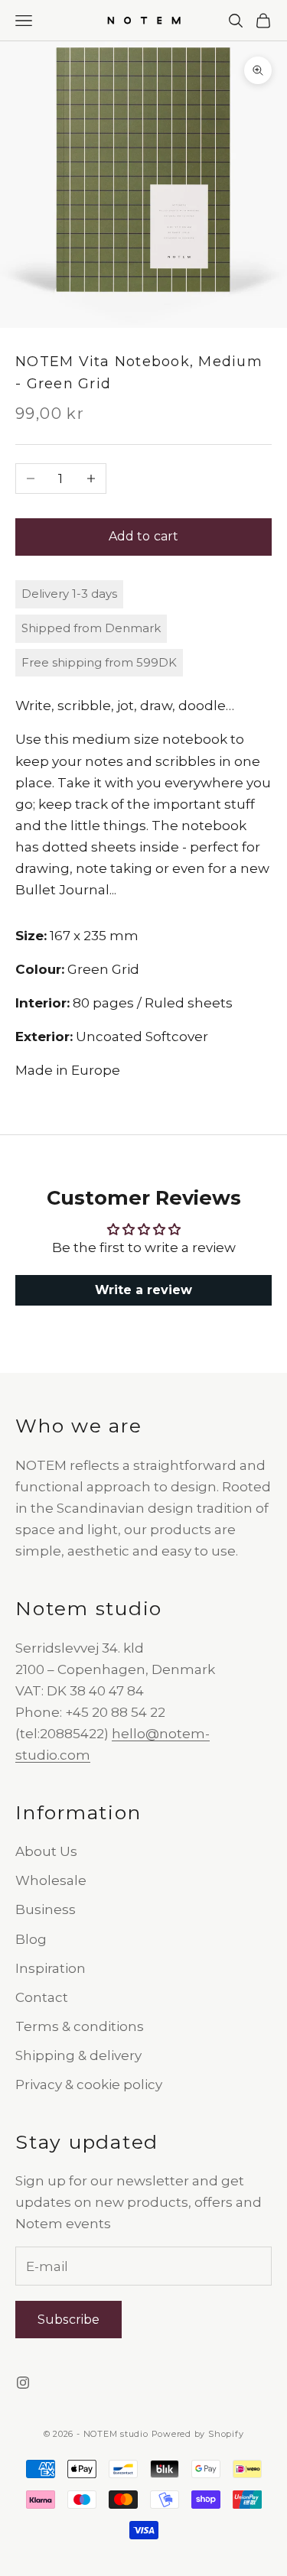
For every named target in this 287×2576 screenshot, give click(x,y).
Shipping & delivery (78, 2055)
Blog (31, 1939)
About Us (46, 1851)
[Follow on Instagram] (23, 2383)
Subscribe (68, 2320)
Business (46, 1909)
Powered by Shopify (198, 2434)
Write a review (143, 1290)
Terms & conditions (80, 2026)
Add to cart (144, 536)
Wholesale (51, 1880)
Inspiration (51, 1968)
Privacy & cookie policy (89, 2084)
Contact (42, 1997)
